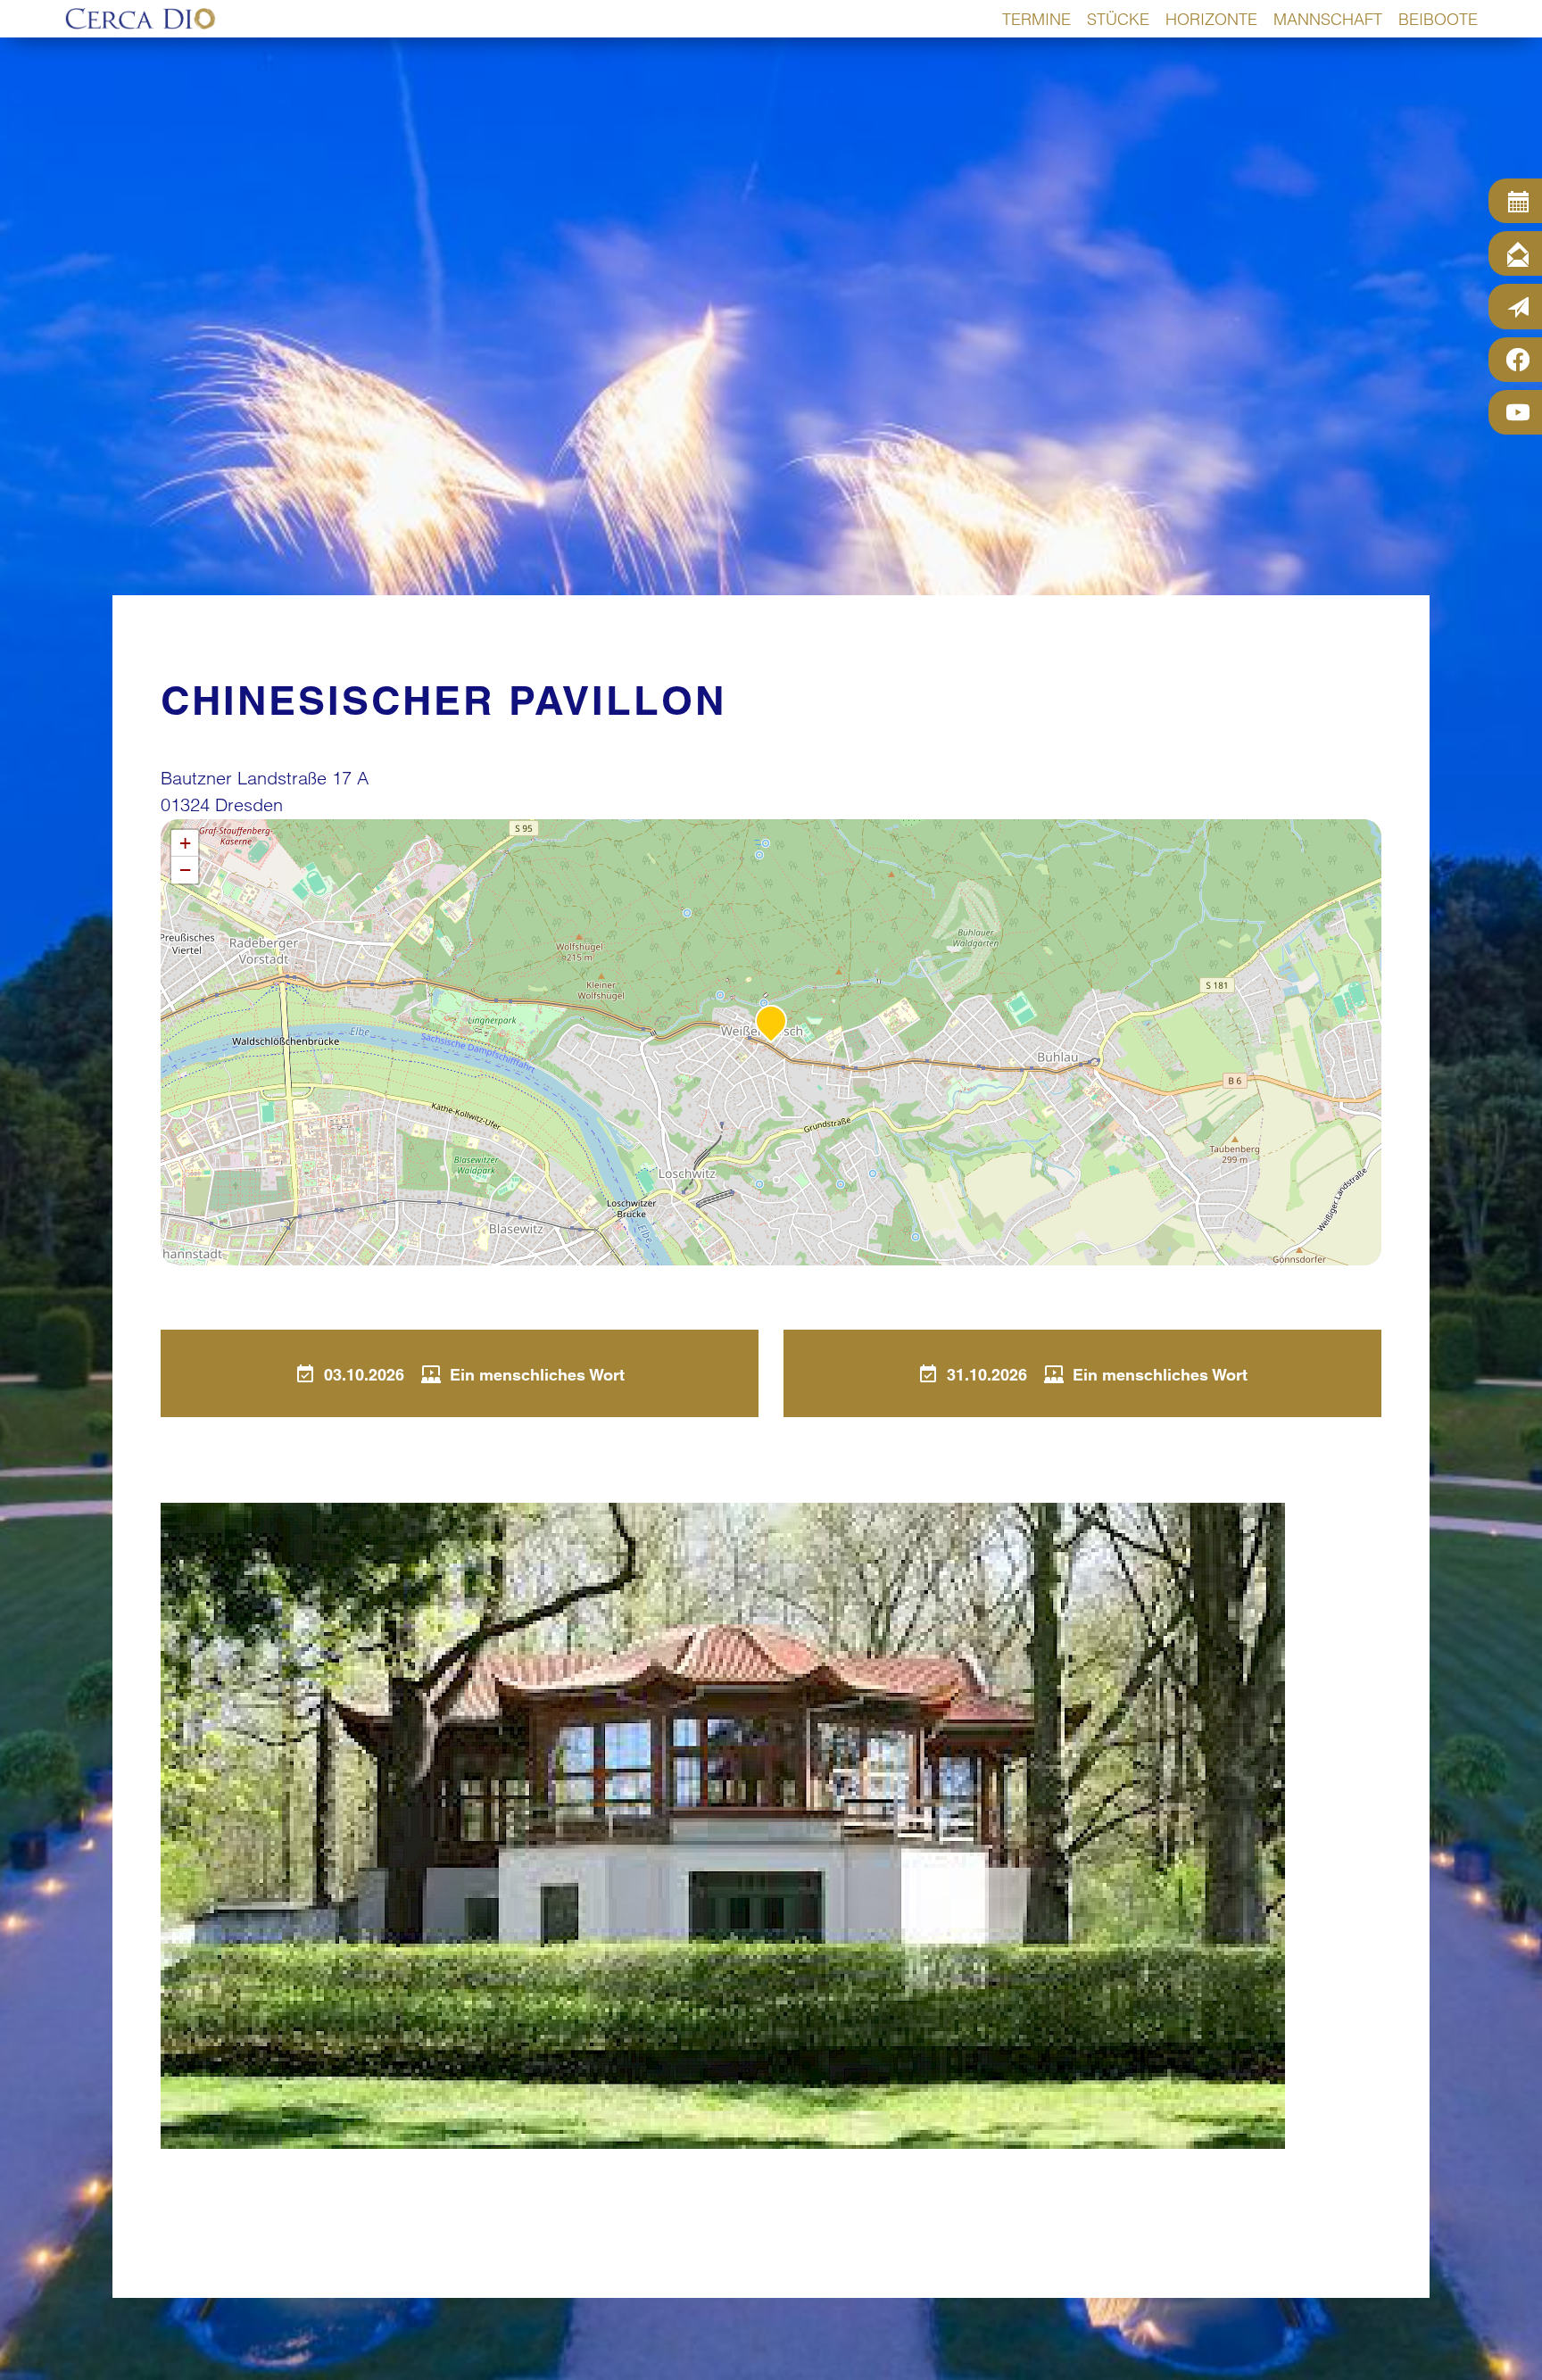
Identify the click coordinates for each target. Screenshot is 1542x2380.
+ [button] (185, 843)
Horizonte (1211, 19)
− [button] (185, 870)
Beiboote (1438, 19)
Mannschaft (1328, 19)
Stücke (1118, 19)
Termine (1036, 19)
